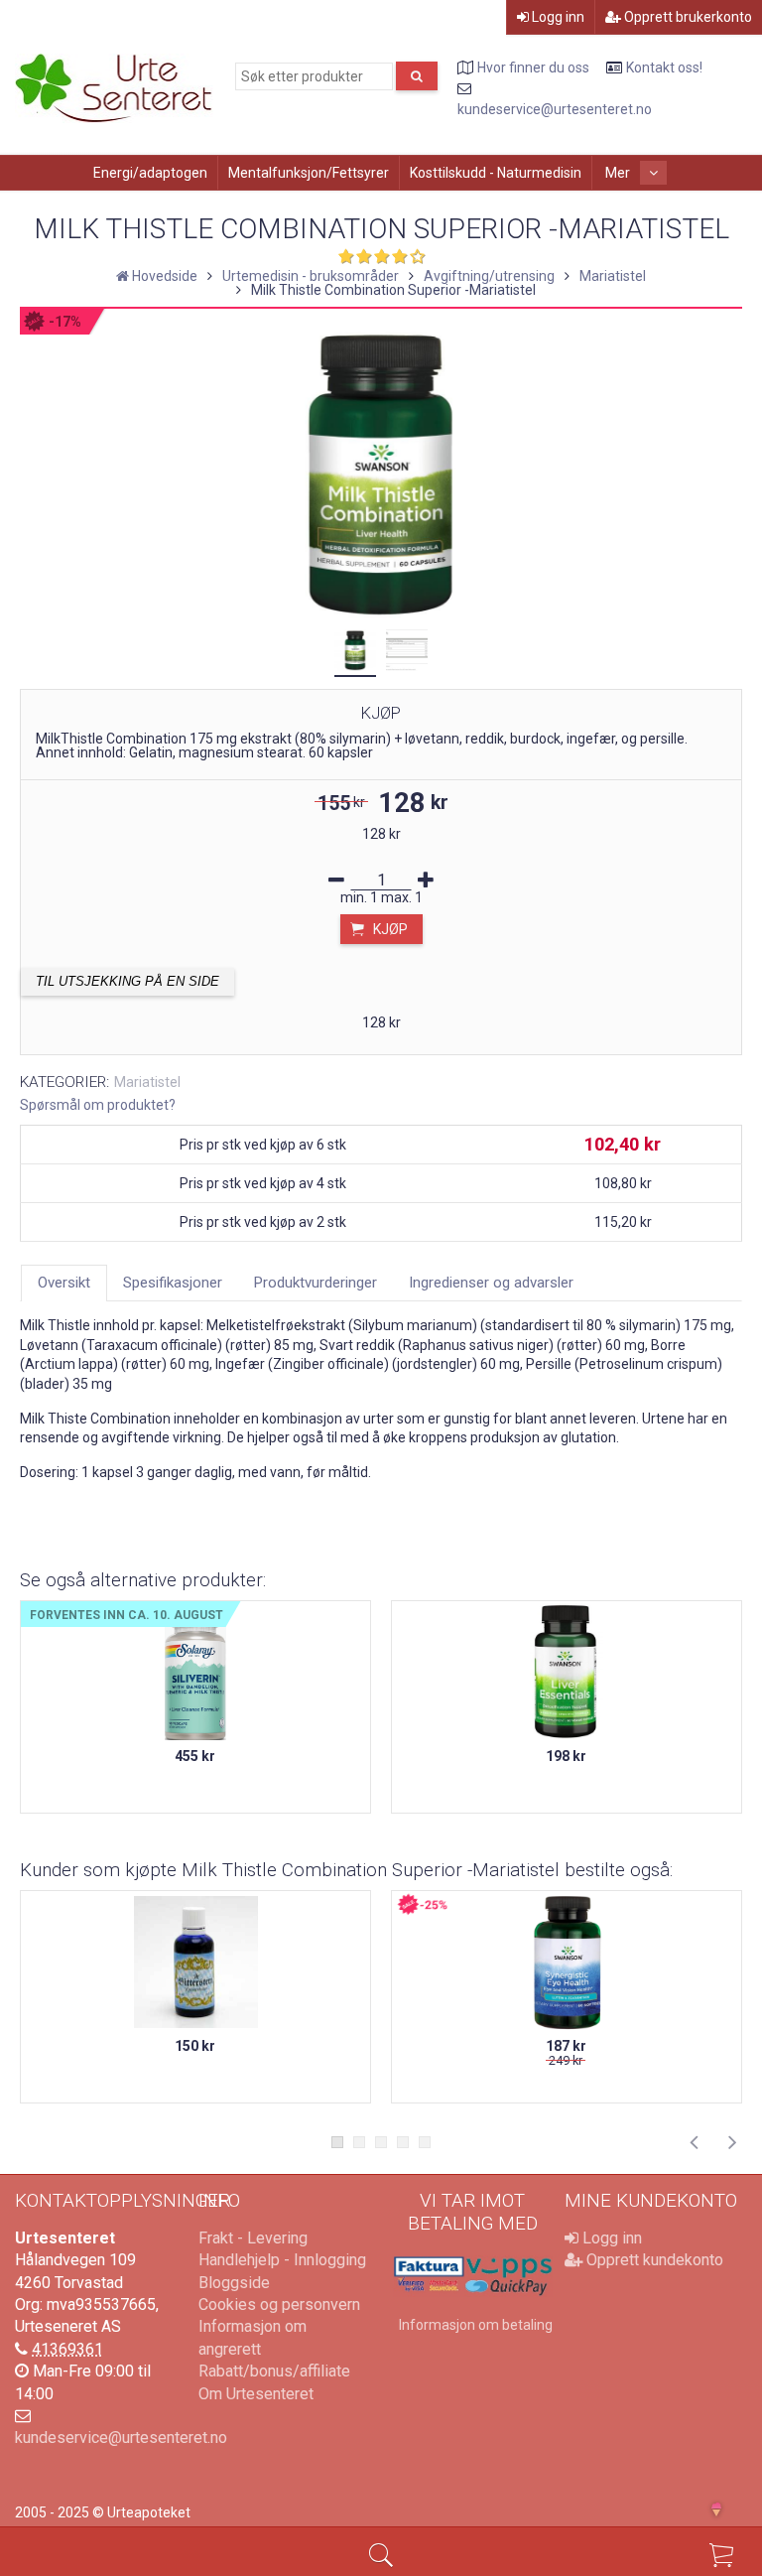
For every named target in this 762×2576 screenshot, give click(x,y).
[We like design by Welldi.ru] (725, 2511)
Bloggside (234, 2283)
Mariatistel (147, 1082)
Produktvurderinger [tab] (316, 1283)
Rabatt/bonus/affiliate (274, 2371)
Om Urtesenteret (256, 2394)
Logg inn (557, 17)
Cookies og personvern (279, 2305)
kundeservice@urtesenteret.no (555, 109)
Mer (619, 173)
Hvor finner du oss (533, 68)
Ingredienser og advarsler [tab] (491, 1283)
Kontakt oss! (664, 68)
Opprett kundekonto (653, 2260)
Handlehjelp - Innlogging (282, 2260)
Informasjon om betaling (476, 2325)
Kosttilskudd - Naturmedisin (496, 173)
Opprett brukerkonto (687, 17)
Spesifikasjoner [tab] (173, 1283)
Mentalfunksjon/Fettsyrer (309, 173)
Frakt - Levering (253, 2238)
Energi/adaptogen (150, 173)
